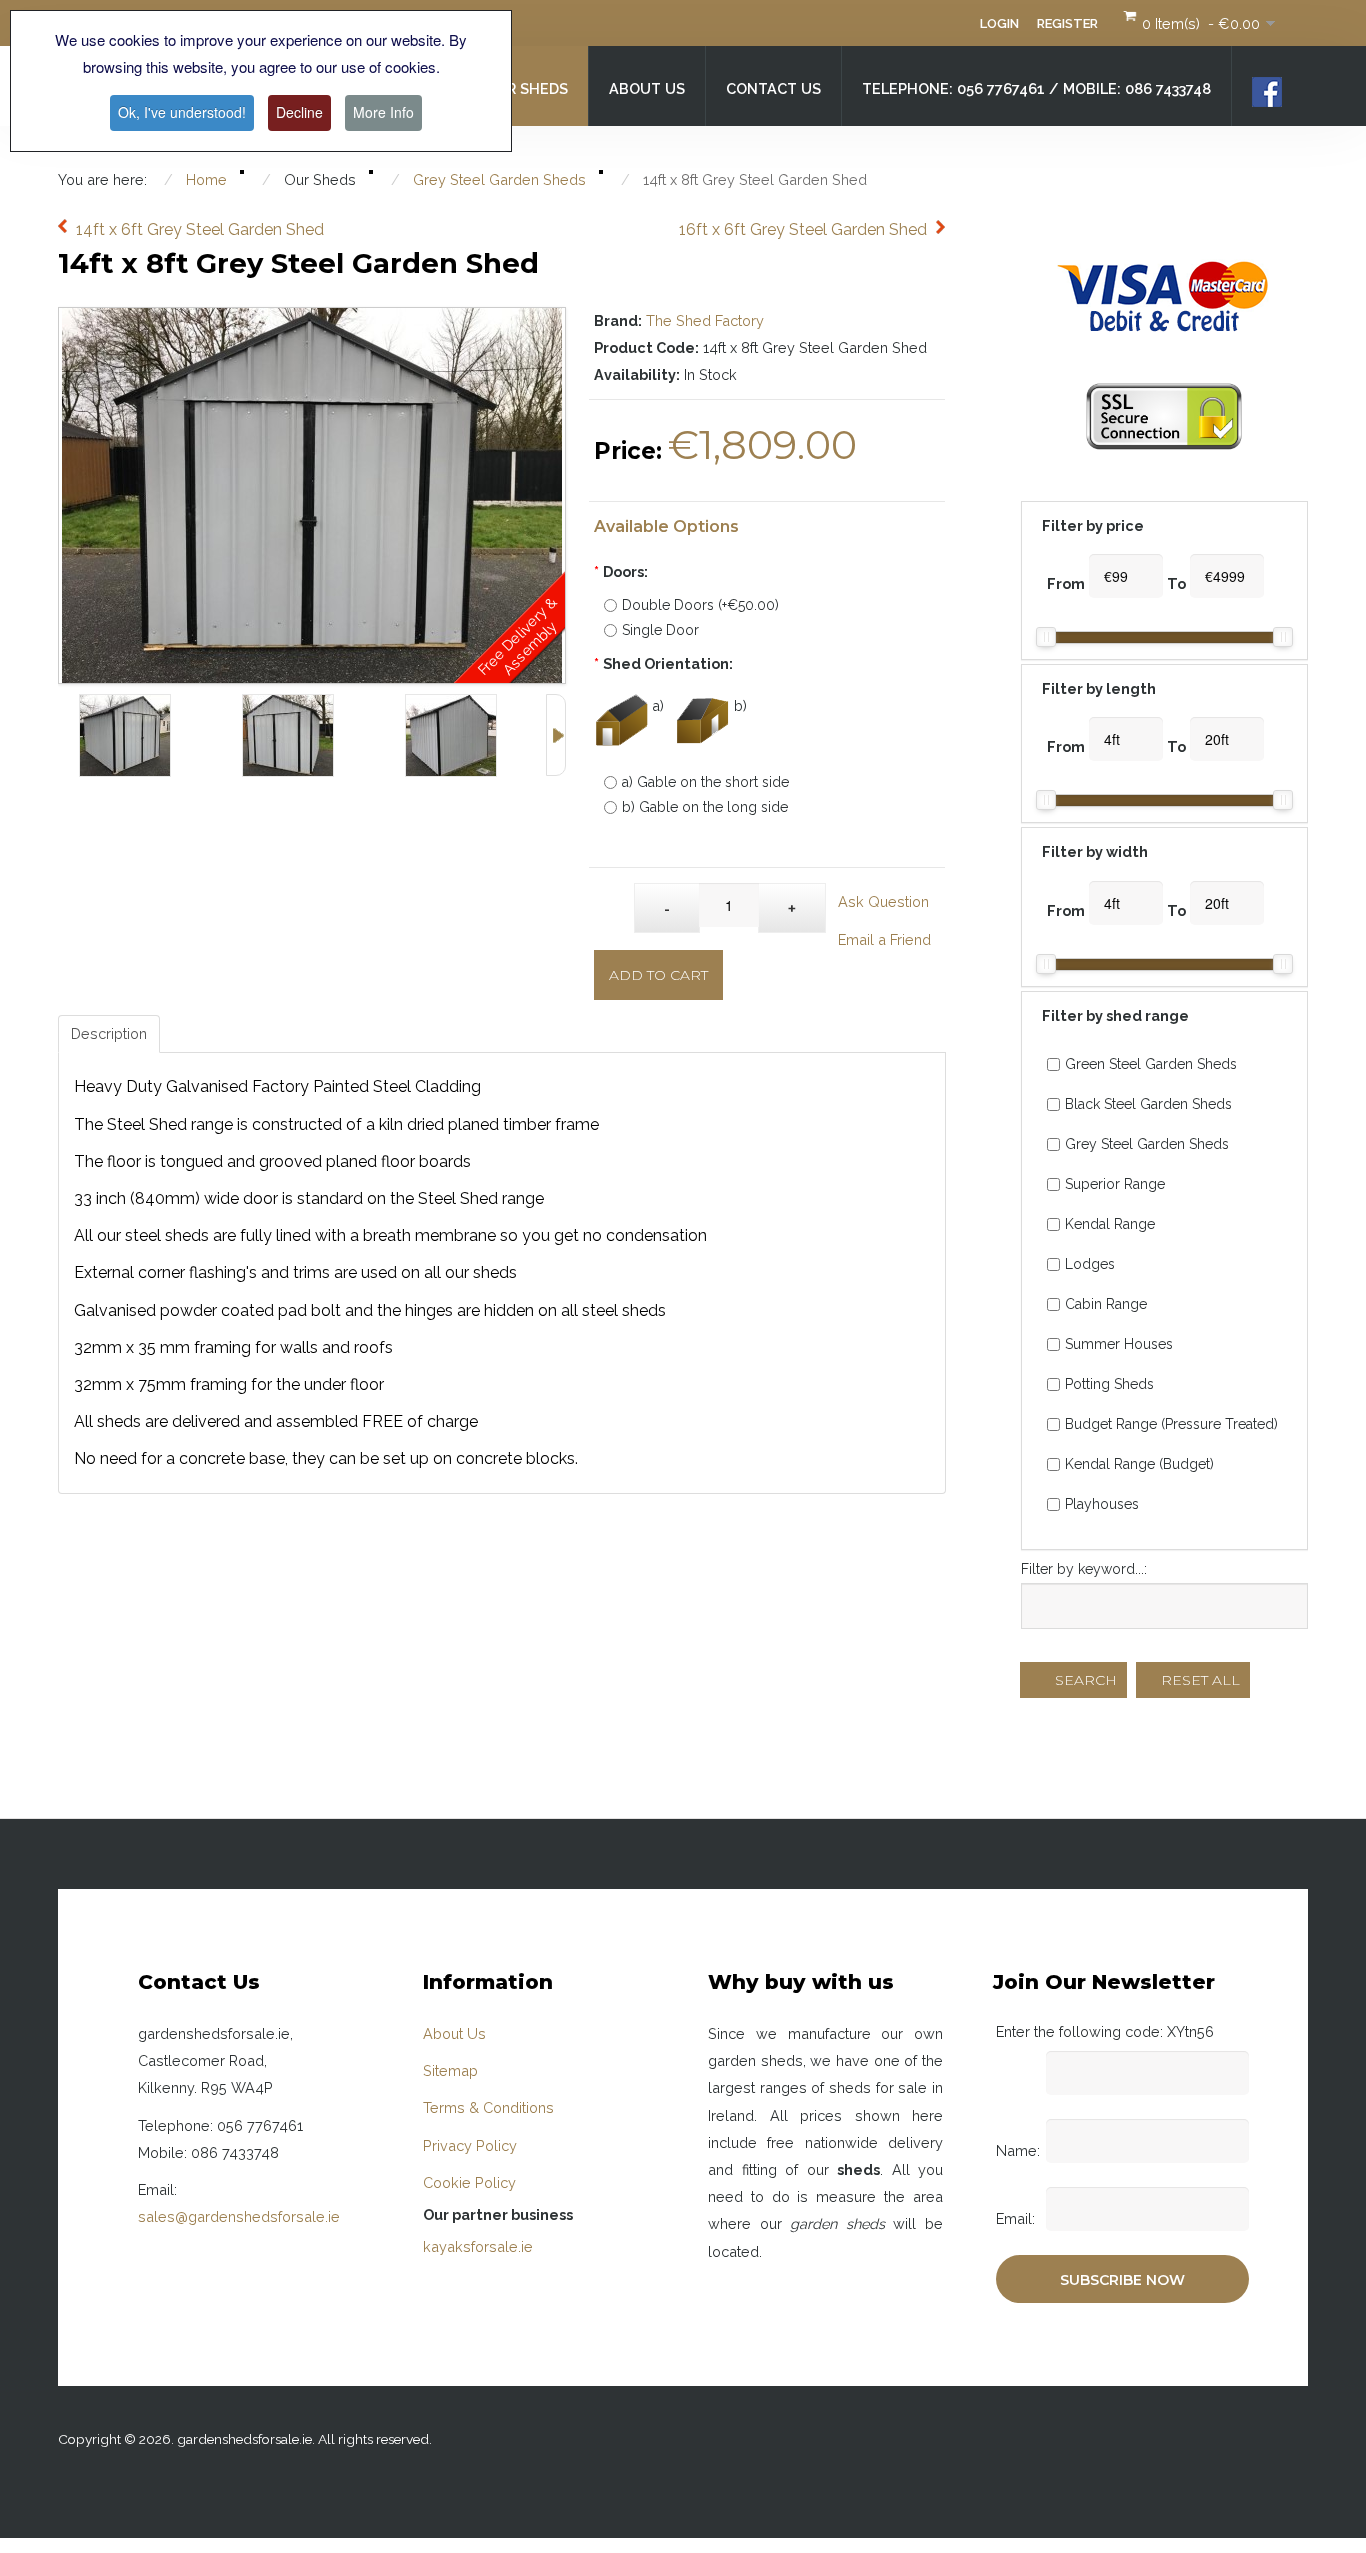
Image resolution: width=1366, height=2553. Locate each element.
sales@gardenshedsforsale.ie (239, 2216)
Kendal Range (1110, 1224)
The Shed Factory (705, 320)
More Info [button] (383, 112)
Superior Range (1115, 1184)
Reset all (1198, 1680)
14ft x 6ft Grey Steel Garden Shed (200, 229)
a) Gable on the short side (705, 782)
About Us (647, 88)
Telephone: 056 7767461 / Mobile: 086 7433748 (1036, 88)
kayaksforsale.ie (478, 2246)
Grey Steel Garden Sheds (1147, 1144)
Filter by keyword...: (1084, 1569)
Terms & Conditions (488, 2107)
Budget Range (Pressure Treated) (1171, 1424)
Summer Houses (1119, 1344)
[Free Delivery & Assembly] (312, 321)
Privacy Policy (470, 2145)
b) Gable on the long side (705, 807)
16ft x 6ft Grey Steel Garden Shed (803, 229)
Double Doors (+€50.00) (700, 605)
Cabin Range (1106, 1304)
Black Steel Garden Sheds (1148, 1104)
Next (556, 735)
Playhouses (1102, 1504)
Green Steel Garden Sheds (1151, 1064)
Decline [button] (299, 112)
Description (109, 1033)
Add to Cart (658, 975)
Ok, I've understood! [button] (182, 112)
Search (1084, 1680)
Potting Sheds (1109, 1384)
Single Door (660, 630)
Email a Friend (884, 939)
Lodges (1090, 1264)
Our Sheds (526, 88)
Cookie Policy (469, 2182)
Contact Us (773, 88)
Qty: (614, 898)
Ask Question (883, 901)
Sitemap (450, 2070)
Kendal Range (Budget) (1139, 1464)
